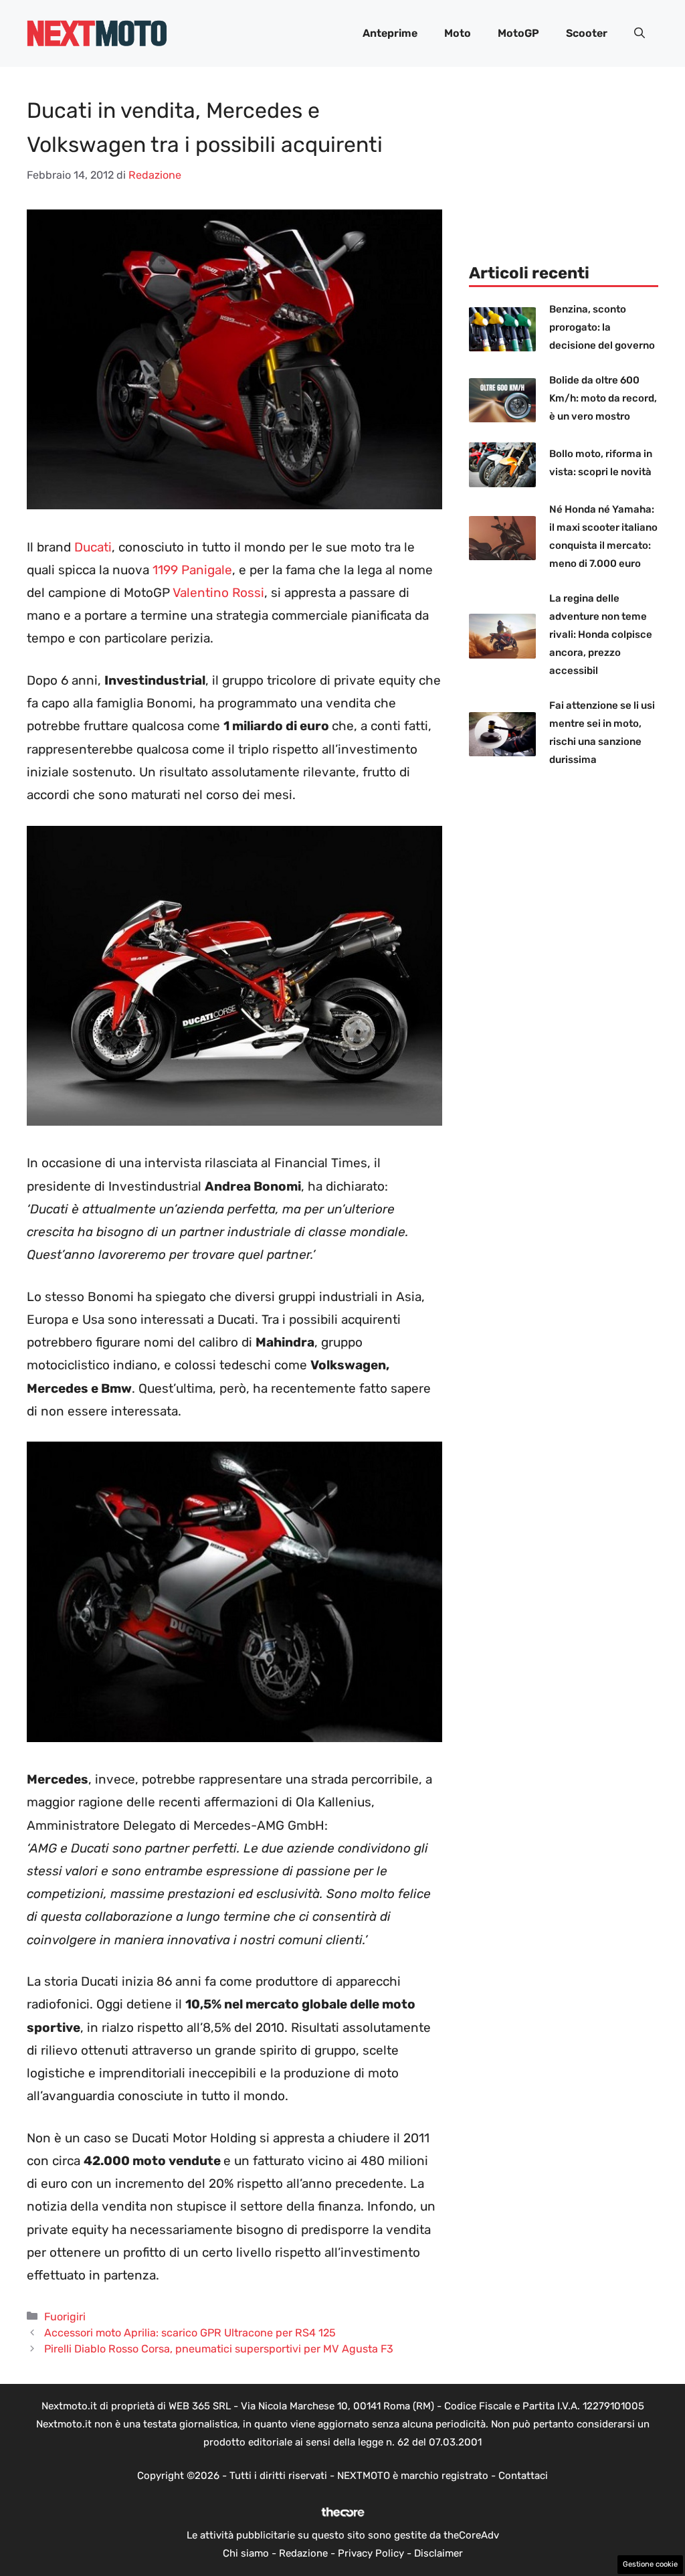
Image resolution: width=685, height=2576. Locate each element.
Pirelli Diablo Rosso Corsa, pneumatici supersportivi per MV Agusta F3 (219, 2349)
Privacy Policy (371, 2553)
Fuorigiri (65, 2317)
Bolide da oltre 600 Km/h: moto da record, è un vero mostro (603, 398)
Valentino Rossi (218, 593)
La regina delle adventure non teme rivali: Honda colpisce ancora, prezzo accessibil (601, 634)
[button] (640, 33)
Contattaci (523, 2476)
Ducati (93, 547)
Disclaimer (438, 2553)
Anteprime (390, 33)
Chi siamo (246, 2553)
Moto (458, 33)
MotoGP (518, 33)
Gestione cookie (650, 2564)
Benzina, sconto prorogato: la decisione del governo (602, 327)
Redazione (303, 2553)
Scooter (587, 33)
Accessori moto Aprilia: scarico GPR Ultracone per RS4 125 (190, 2333)
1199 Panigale (192, 570)
